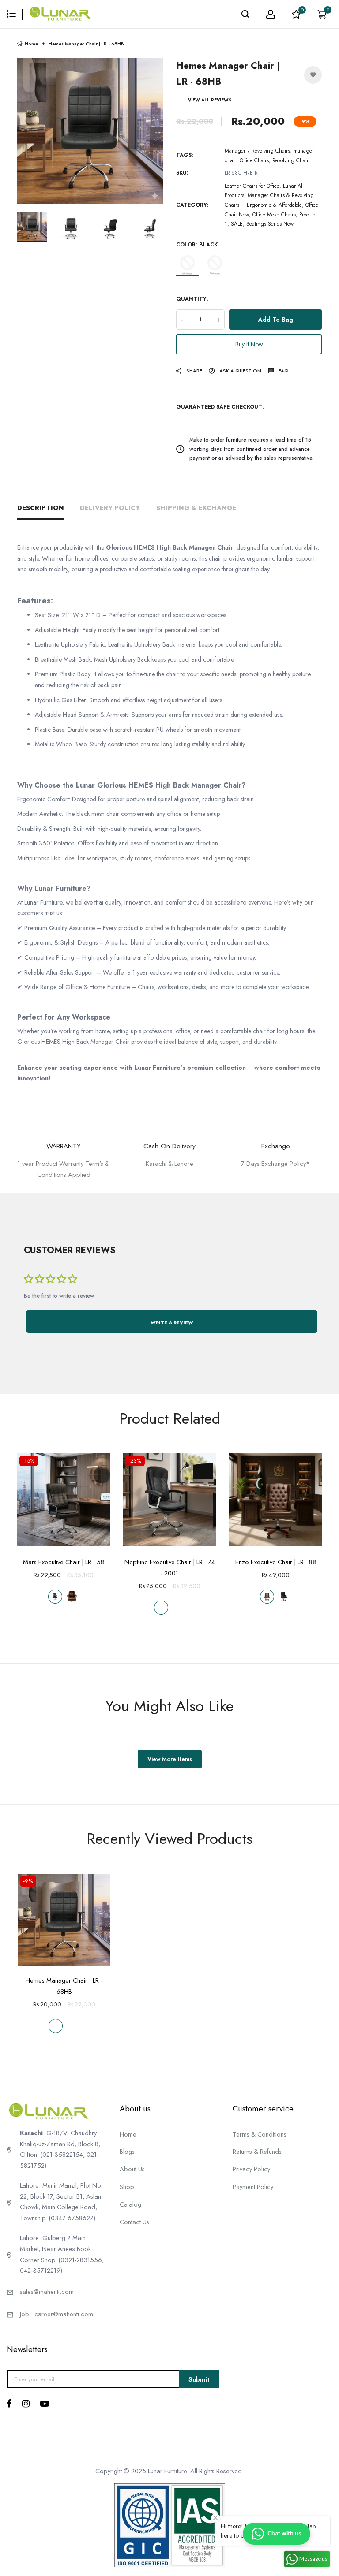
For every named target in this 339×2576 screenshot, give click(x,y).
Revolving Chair (290, 160)
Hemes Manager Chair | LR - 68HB (64, 1986)
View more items (170, 1759)
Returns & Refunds (257, 2151)
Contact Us (134, 2222)
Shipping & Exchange (196, 508)
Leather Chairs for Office (252, 186)
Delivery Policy (110, 508)
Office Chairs (254, 160)
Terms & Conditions (260, 2134)
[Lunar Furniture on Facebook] (9, 2404)
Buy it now (249, 344)
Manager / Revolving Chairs (257, 151)
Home (31, 44)
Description (41, 508)
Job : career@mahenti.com (56, 2314)
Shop (127, 2187)
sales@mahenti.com (47, 2291)
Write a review (172, 1322)
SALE (237, 224)
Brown (215, 265)
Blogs (127, 2151)
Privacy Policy (251, 2169)
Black (188, 265)
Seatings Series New (270, 224)
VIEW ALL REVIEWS (210, 100)
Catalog (130, 2204)
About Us (132, 2169)
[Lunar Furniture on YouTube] (45, 2404)
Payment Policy (253, 2187)
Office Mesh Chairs (274, 215)
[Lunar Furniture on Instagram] (26, 2404)
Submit (199, 2379)
